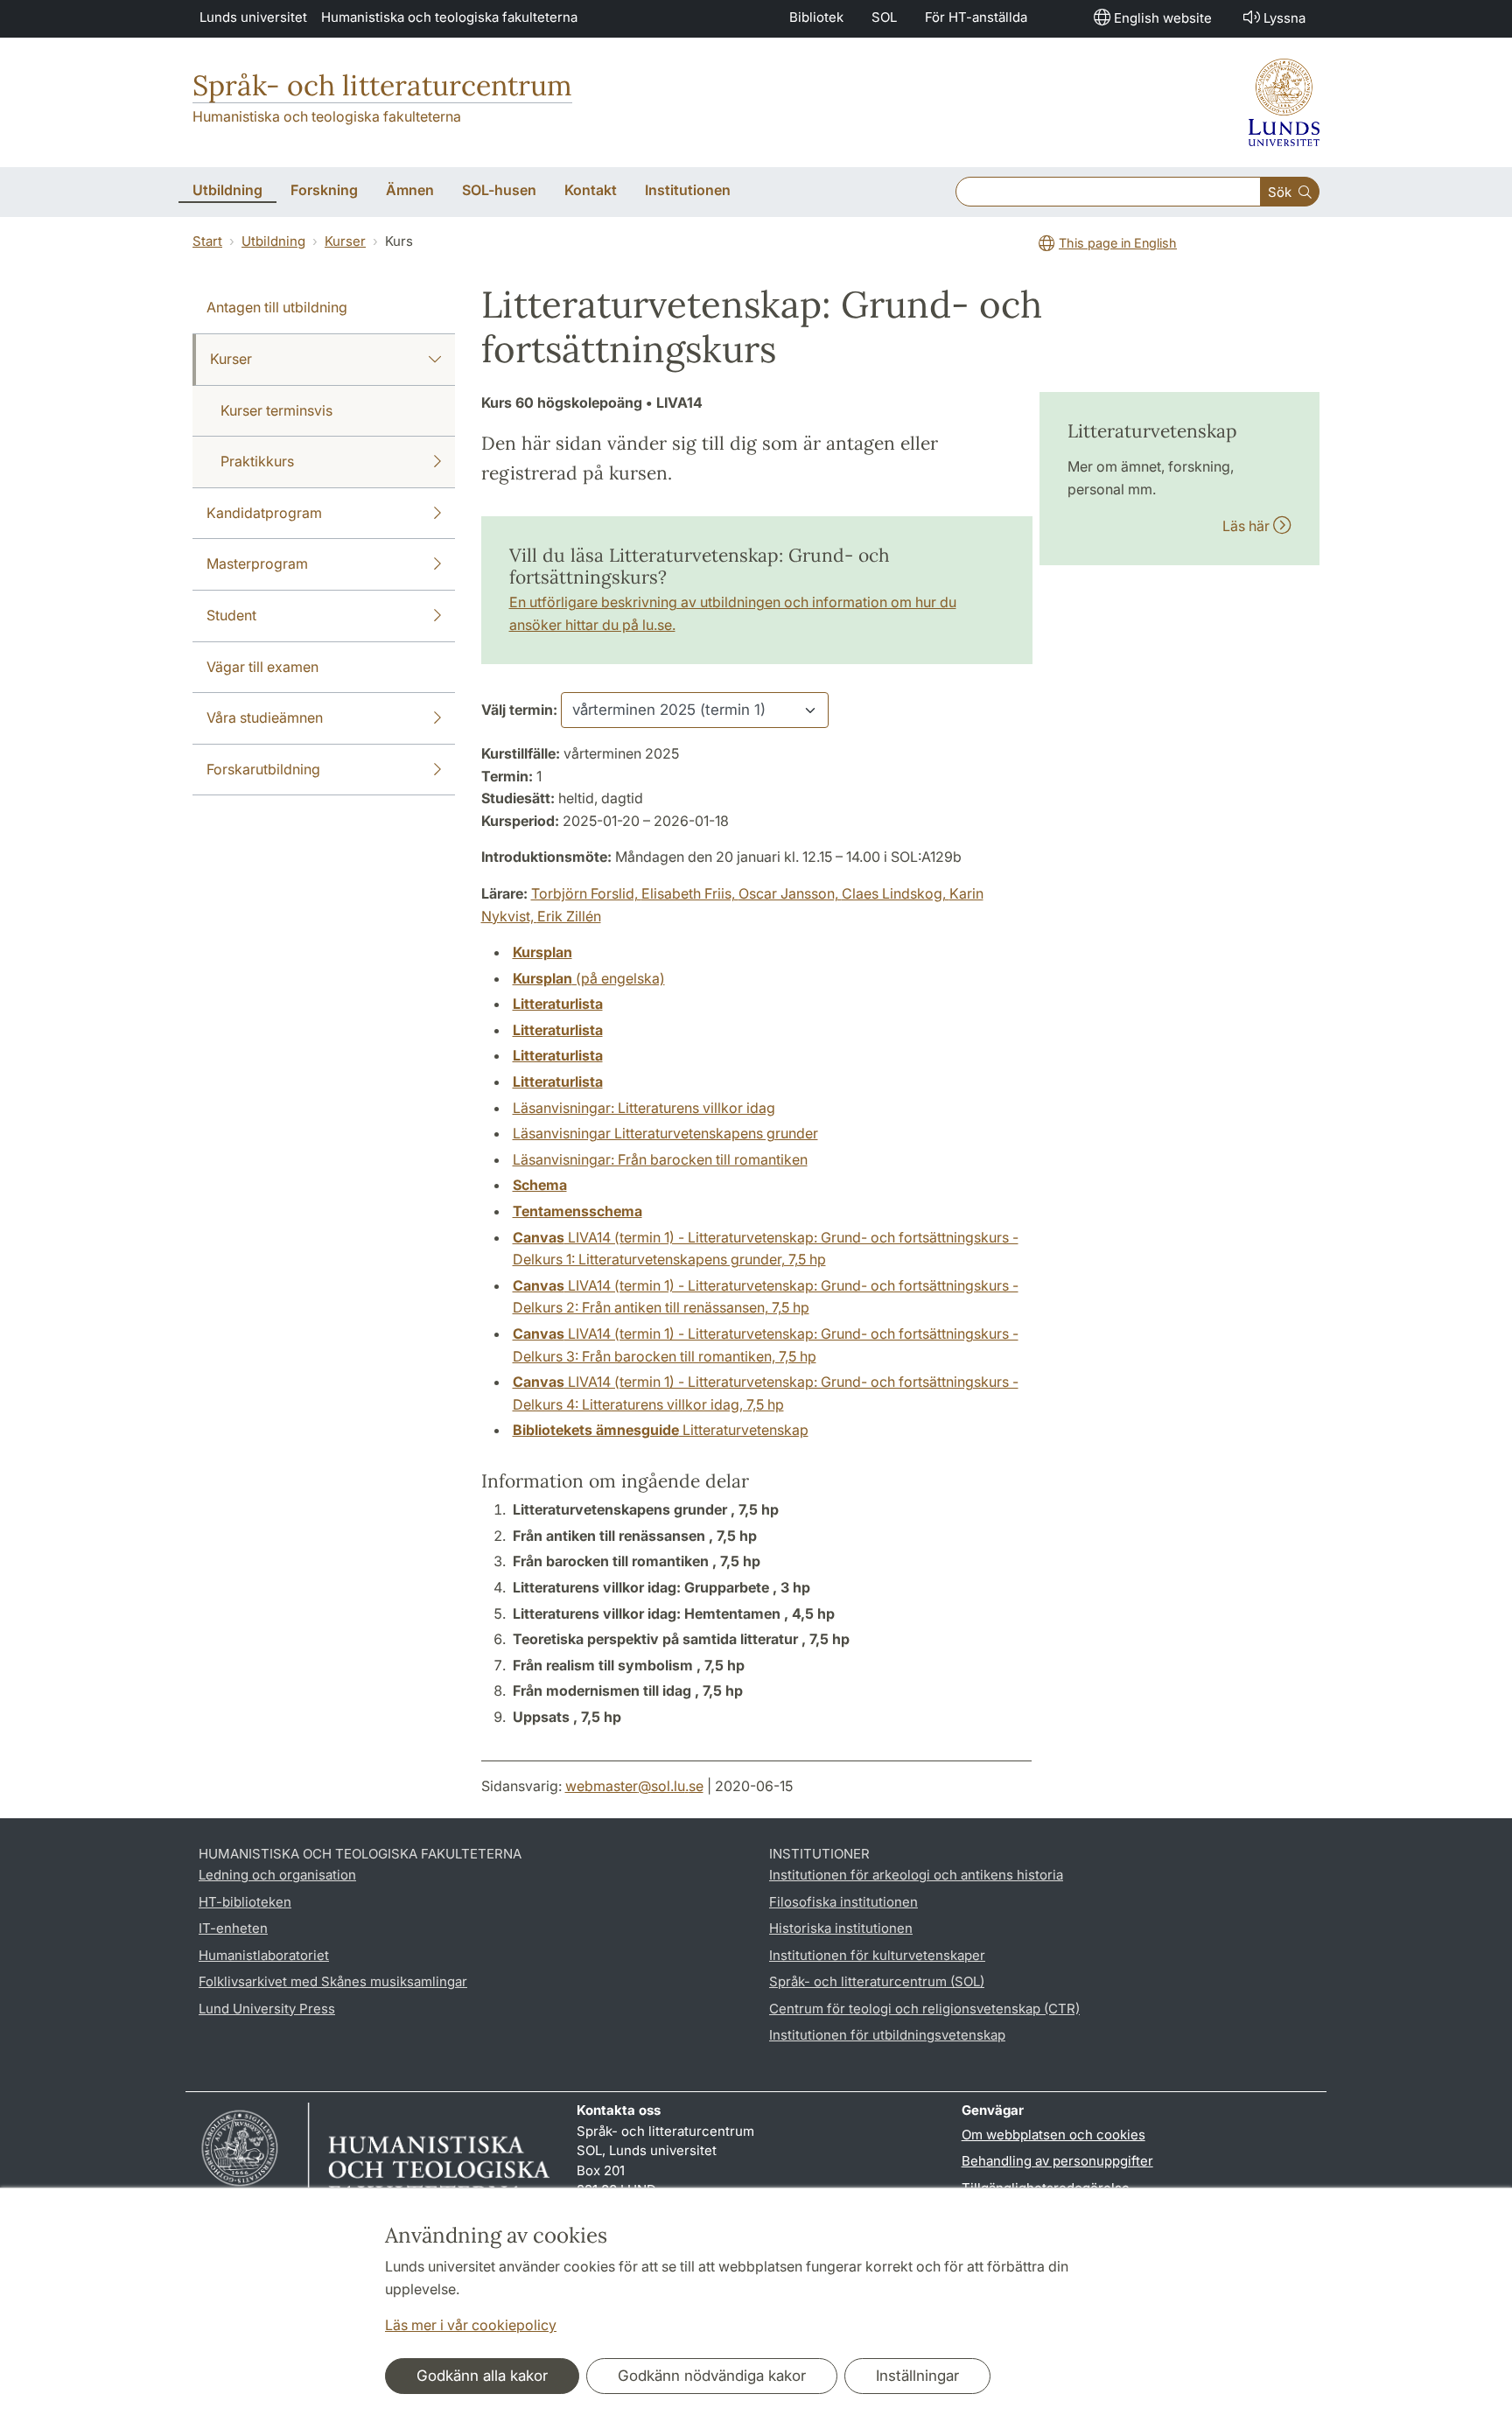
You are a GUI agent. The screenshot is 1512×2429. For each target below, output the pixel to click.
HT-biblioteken (245, 1902)
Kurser (345, 241)
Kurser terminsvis (276, 410)
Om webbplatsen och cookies (1053, 2135)
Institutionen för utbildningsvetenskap (887, 2035)
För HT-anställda (976, 17)
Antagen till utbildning (277, 307)
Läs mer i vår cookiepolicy (471, 2325)
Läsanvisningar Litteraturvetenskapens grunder (665, 1133)
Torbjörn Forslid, (586, 893)
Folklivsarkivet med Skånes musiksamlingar (333, 1981)
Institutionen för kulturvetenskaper (877, 1955)
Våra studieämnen (265, 717)
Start (207, 241)
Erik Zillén (569, 916)
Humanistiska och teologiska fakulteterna (449, 17)
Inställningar (917, 2376)
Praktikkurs (257, 461)
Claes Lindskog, (896, 893)
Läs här (1248, 526)
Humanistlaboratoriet (264, 1955)
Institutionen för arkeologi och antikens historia (916, 1875)
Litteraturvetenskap (661, 1430)
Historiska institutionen (841, 1928)
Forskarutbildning (263, 769)
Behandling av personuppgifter (1057, 2161)
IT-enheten (233, 1928)
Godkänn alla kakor (482, 2376)
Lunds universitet (253, 17)
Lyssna (1284, 18)
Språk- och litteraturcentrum (382, 85)
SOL (884, 17)
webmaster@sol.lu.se (634, 1786)
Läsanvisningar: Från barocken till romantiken (660, 1159)
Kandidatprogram (264, 513)
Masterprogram (257, 563)
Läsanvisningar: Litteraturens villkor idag (644, 1108)
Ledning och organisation (277, 1875)
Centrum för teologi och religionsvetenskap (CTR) (924, 2009)
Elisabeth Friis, (690, 893)
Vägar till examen (262, 667)
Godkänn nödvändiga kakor (712, 2376)
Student (231, 615)
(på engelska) (589, 978)
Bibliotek (816, 17)
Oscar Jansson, (790, 893)
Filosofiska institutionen (843, 1902)
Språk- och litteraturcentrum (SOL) (877, 1981)
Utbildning (273, 241)
